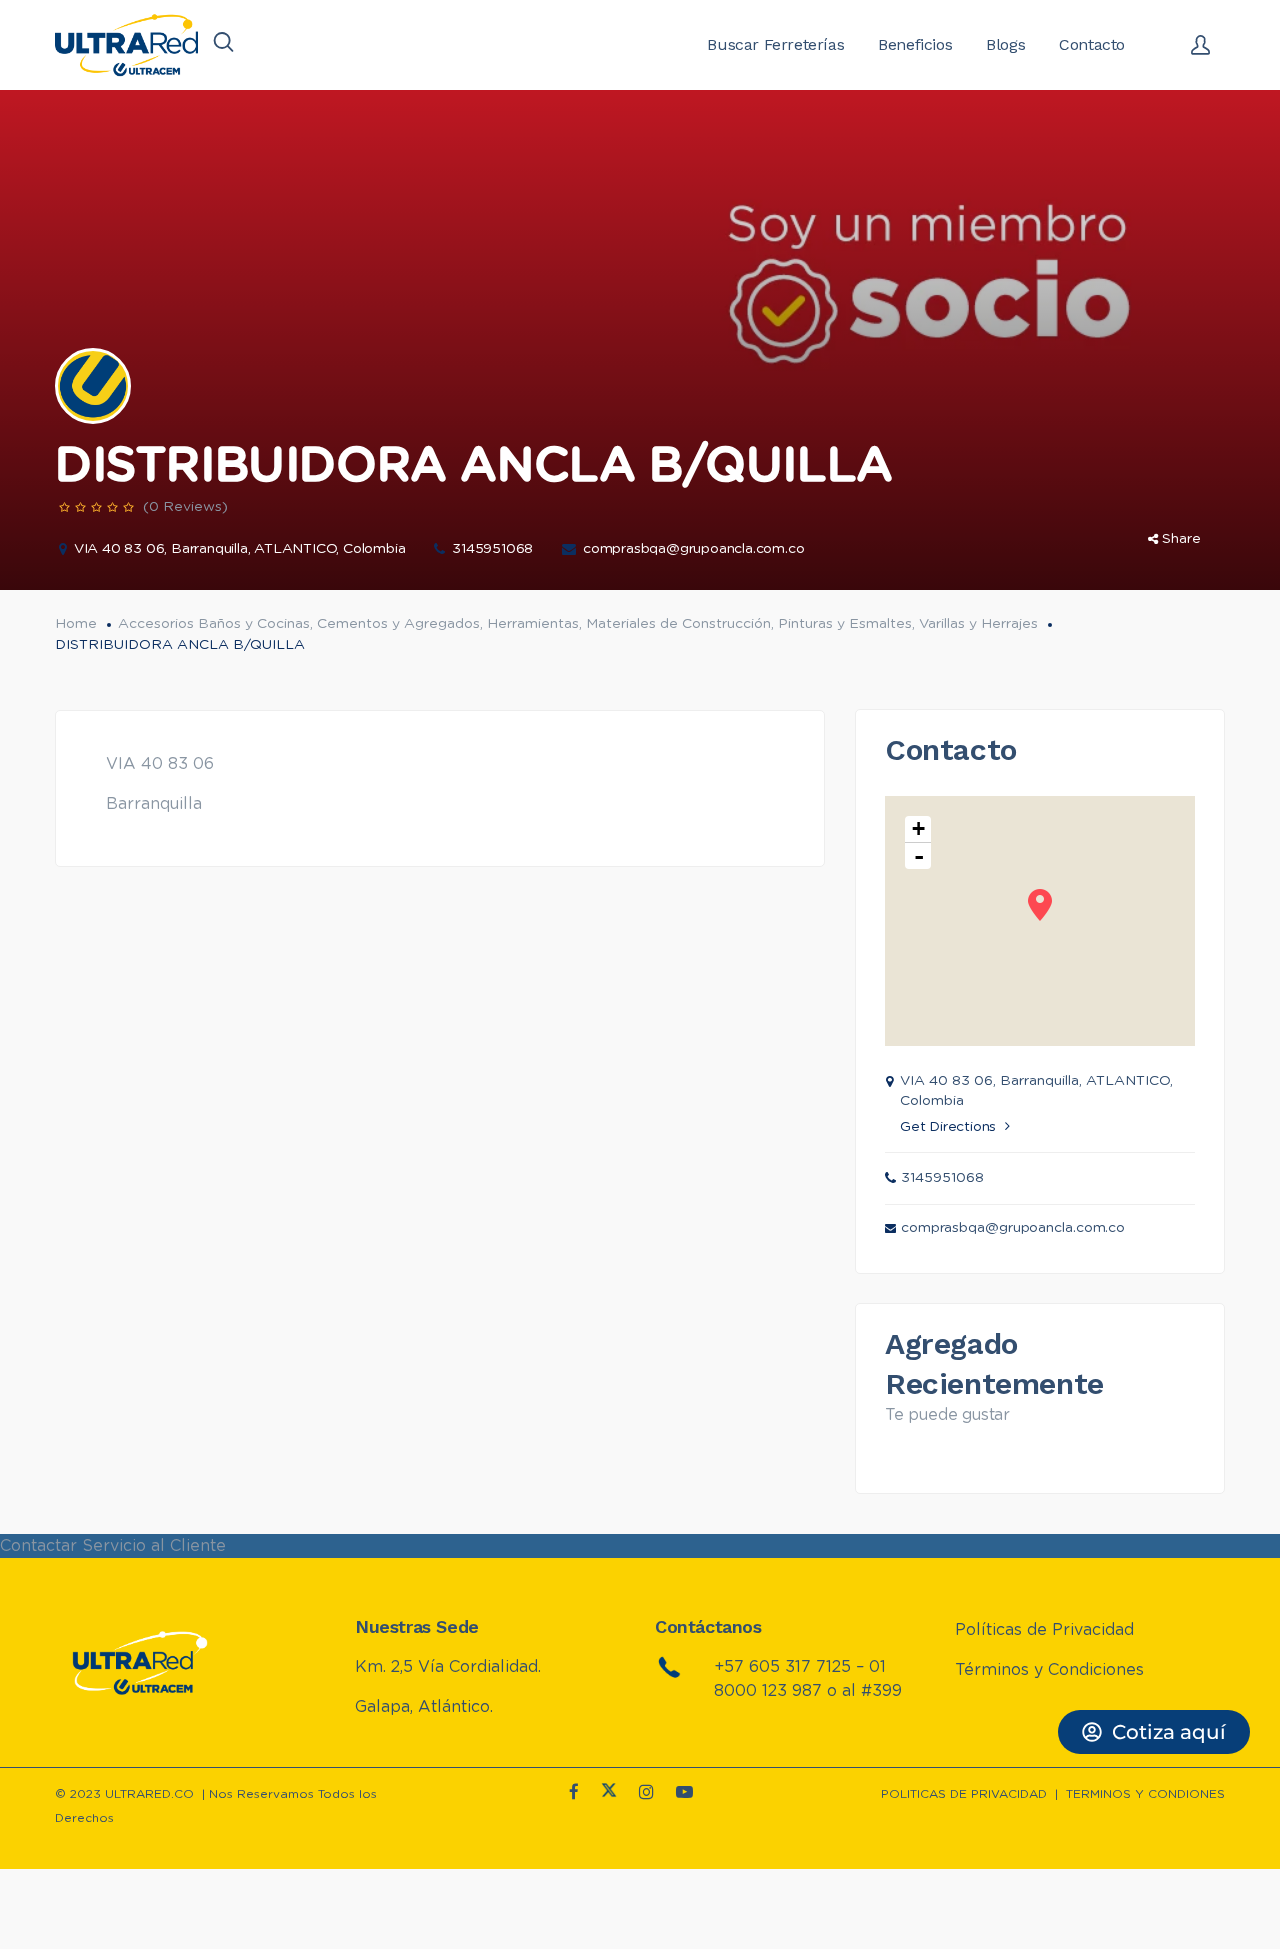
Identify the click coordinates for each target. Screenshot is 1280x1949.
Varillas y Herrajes (978, 624)
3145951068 (492, 549)
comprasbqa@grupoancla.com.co (693, 549)
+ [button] (918, 828)
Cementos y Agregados (398, 624)
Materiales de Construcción (678, 624)
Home (76, 624)
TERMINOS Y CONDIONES (1145, 1794)
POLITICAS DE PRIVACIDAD (964, 1794)
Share (1181, 539)
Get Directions (948, 1127)
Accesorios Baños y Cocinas (214, 624)
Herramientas (533, 624)
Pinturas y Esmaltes (845, 624)
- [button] (919, 856)
